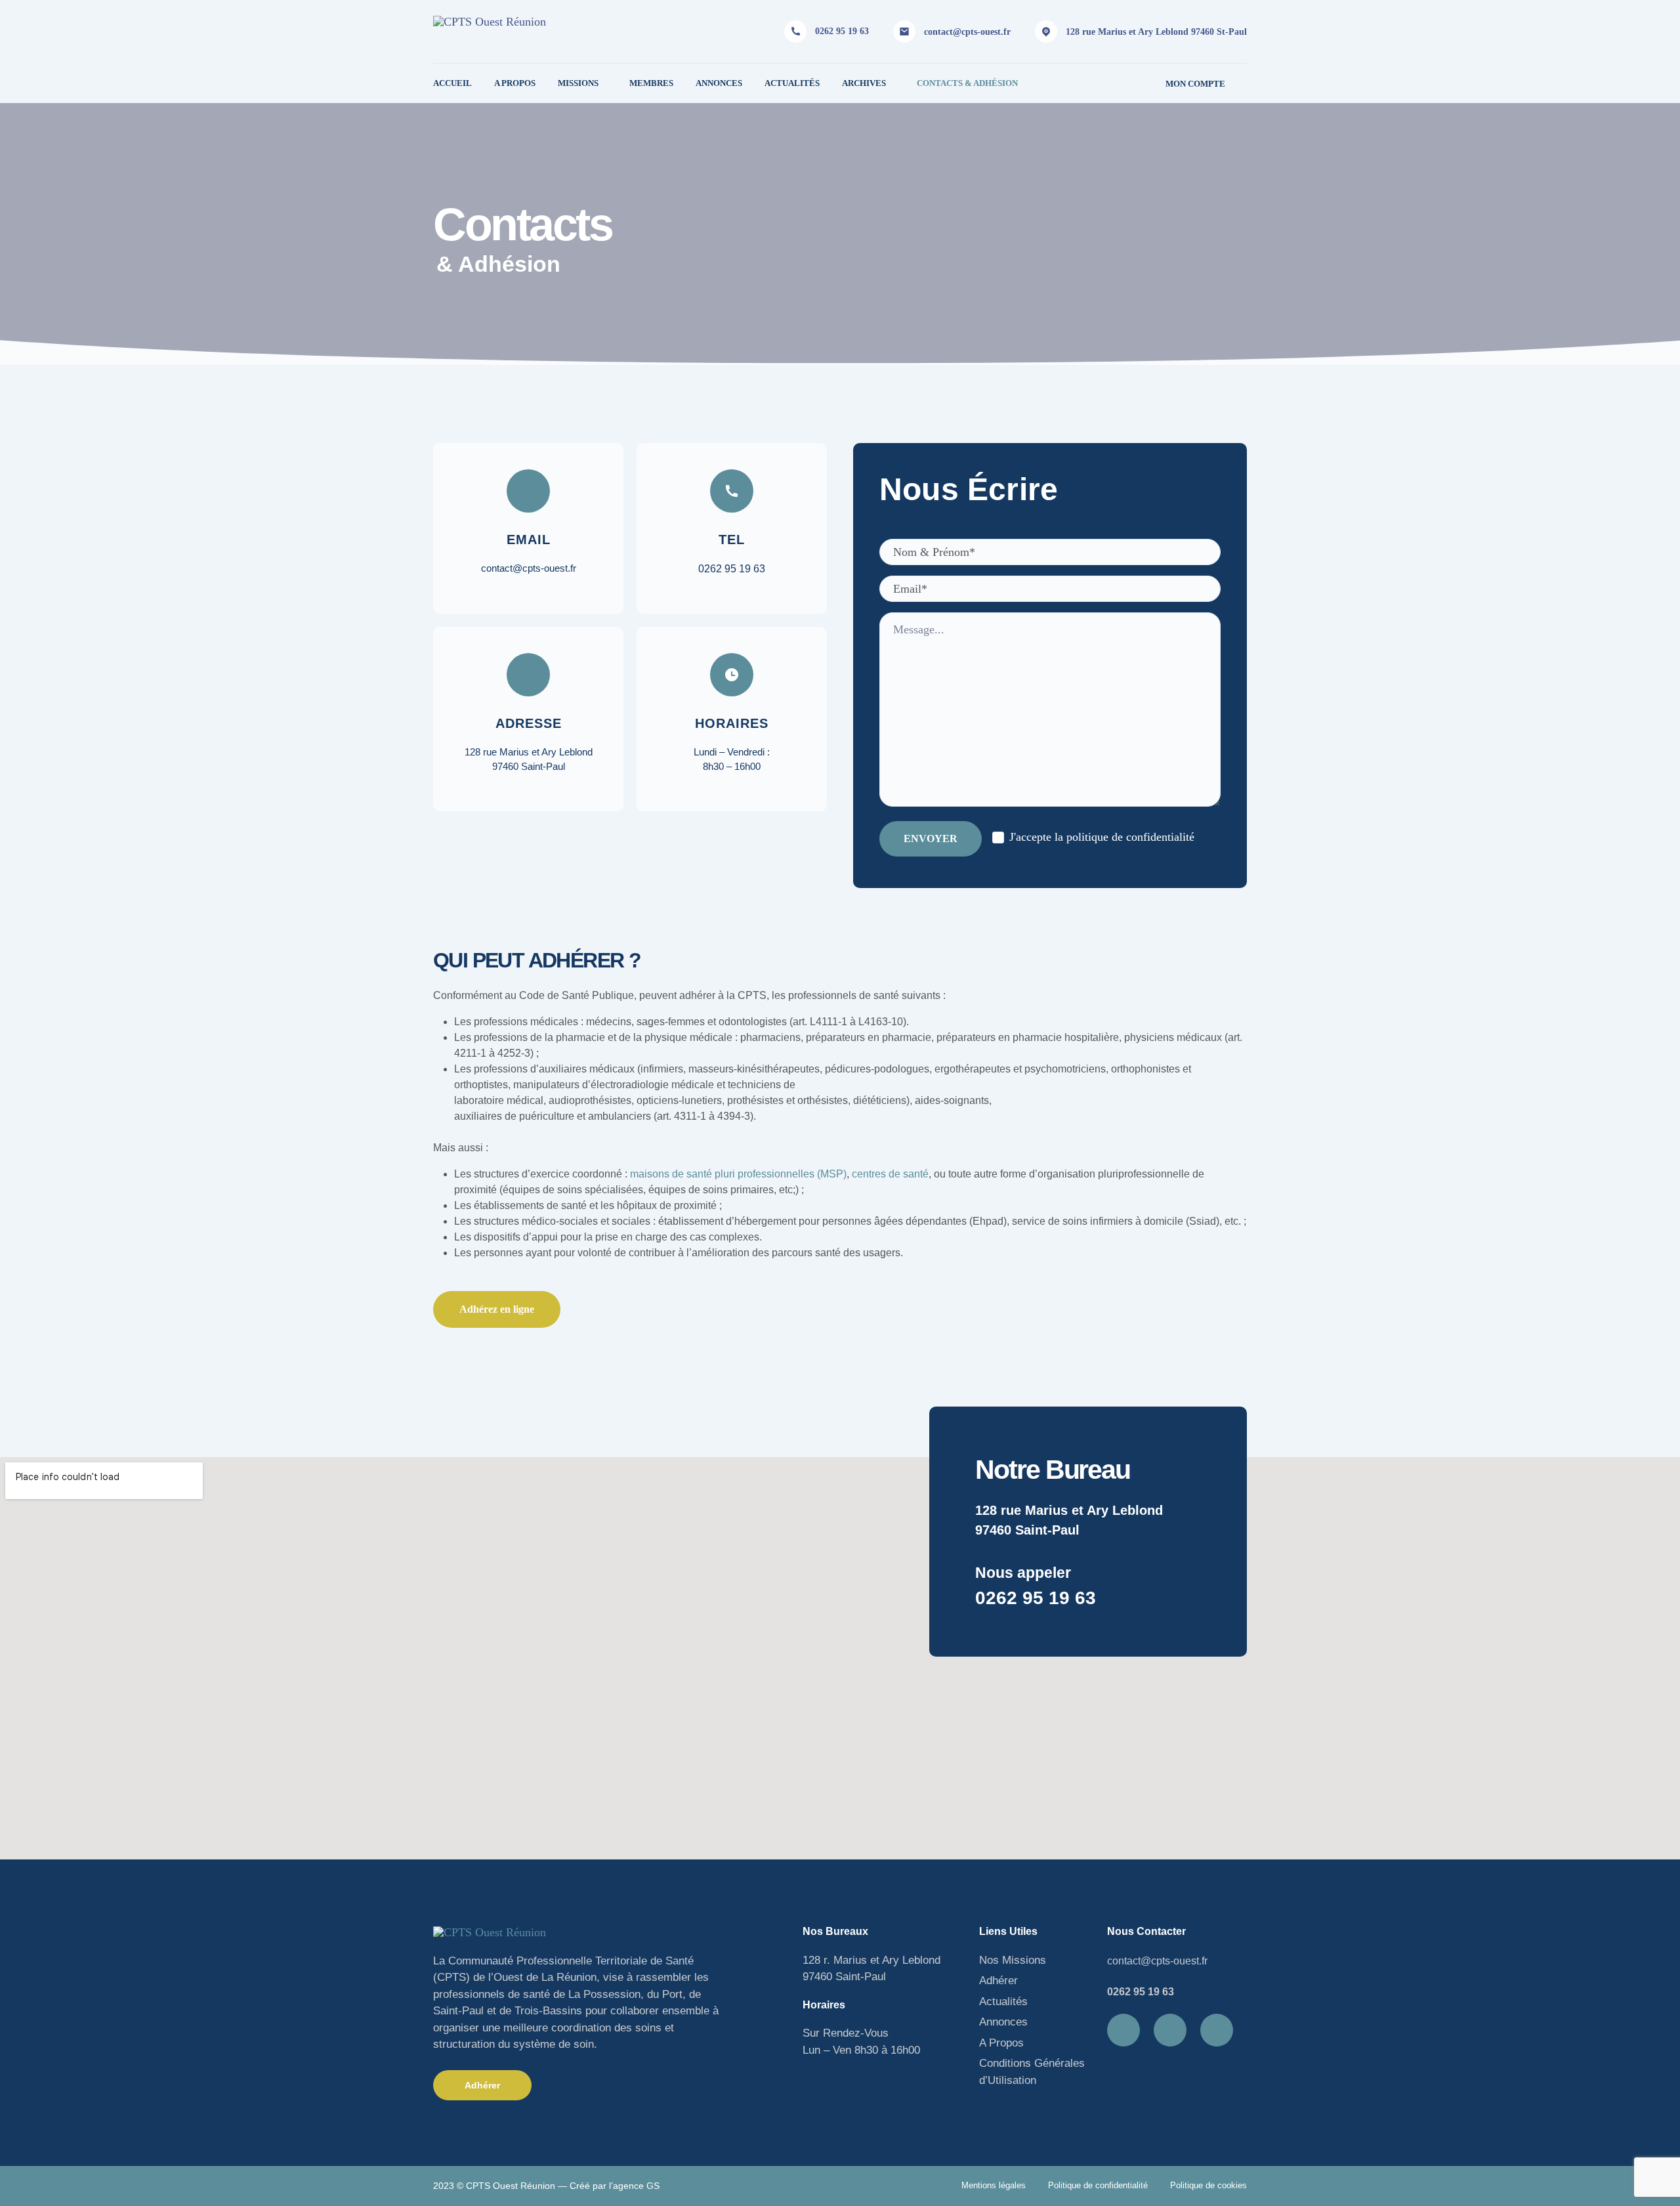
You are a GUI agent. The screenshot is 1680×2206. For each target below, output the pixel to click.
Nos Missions (1013, 1960)
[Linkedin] (1170, 2030)
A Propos (515, 83)
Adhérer (998, 1981)
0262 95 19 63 (842, 31)
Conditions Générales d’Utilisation (1032, 2072)
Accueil (452, 83)
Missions (578, 83)
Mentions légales (994, 2185)
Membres (651, 83)
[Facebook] (1123, 2030)
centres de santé (890, 1174)
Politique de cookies (1208, 2185)
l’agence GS (634, 2186)
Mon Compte (1195, 84)
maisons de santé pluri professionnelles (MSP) (738, 1174)
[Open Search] (1242, 83)
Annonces (719, 83)
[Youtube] (1217, 2030)
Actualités (792, 83)
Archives (864, 83)
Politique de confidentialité (1098, 2185)
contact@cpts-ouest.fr (967, 32)
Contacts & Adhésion (967, 83)
